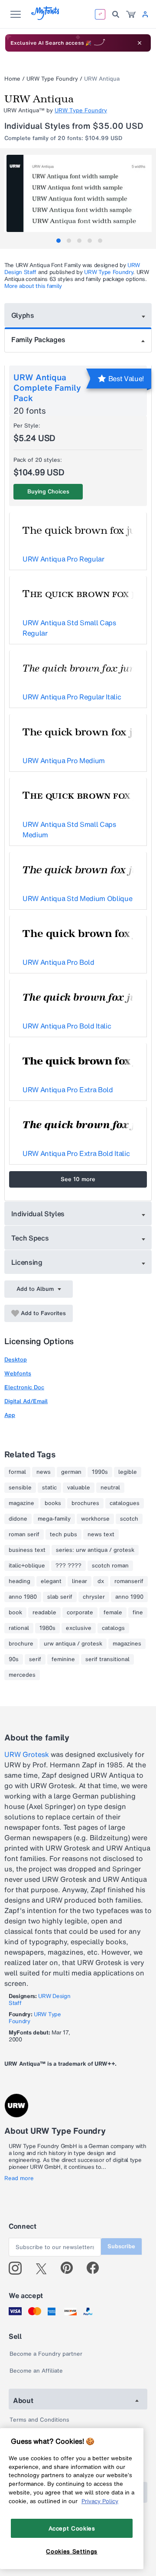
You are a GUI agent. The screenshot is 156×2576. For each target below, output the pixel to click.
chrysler (94, 1597)
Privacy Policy (100, 2501)
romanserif (129, 1581)
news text (101, 1534)
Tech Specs (30, 1238)
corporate (80, 1613)
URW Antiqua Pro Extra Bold (68, 1090)
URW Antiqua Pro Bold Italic (67, 1026)
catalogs (113, 1628)
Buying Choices (48, 491)
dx (101, 1581)
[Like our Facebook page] (96, 2268)
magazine (21, 1503)
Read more (19, 2178)
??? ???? (68, 1566)
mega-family (54, 1519)
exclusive (79, 1628)
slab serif (60, 1597)
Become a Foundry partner (46, 2354)
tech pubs (63, 1534)
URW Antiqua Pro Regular (63, 559)
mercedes (22, 1675)
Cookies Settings (72, 2551)
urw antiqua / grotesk (73, 1644)
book (15, 1613)
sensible (20, 1488)
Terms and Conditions (39, 2420)
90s (14, 1659)
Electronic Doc (24, 1387)
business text (27, 1550)
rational (19, 1628)
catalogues (125, 1503)
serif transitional (107, 1659)
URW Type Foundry (52, 79)
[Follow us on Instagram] (18, 2268)
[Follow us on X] (44, 2268)
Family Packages (38, 340)
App (10, 1415)
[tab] (58, 241)
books (53, 1503)
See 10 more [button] (78, 1179)
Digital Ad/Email (26, 1401)
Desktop (16, 1360)
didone (18, 1519)
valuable (79, 1488)
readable (44, 1613)
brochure (21, 1644)
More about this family (33, 286)
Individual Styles (38, 1214)
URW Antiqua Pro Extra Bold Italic (76, 1153)
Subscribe (121, 2246)
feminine (63, 1659)
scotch (129, 1519)
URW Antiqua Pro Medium (64, 761)
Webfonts (18, 1373)
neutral (110, 1488)
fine (138, 1613)
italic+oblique (27, 1566)
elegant (51, 1581)
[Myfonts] (46, 18)
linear (80, 1581)
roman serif (24, 1534)
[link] (131, 14)
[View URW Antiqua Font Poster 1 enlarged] (79, 193)
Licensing (27, 1262)
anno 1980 (23, 1597)
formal (17, 1472)
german (71, 1472)
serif (35, 1659)
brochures (85, 1503)
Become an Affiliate (36, 2371)
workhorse (95, 1519)
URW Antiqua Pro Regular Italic (72, 697)
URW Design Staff (39, 2000)
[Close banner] (140, 43)
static (49, 1488)
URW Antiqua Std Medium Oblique (77, 898)
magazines (127, 1644)
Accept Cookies (72, 2528)
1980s (47, 1628)
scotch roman (110, 1566)
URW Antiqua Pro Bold (58, 962)
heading (19, 1581)
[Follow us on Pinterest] (70, 2268)
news (44, 1472)
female (113, 1613)
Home (12, 79)
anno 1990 (129, 1597)
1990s (100, 1472)
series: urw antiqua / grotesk (95, 1550)
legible (128, 1472)
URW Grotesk (27, 1754)
